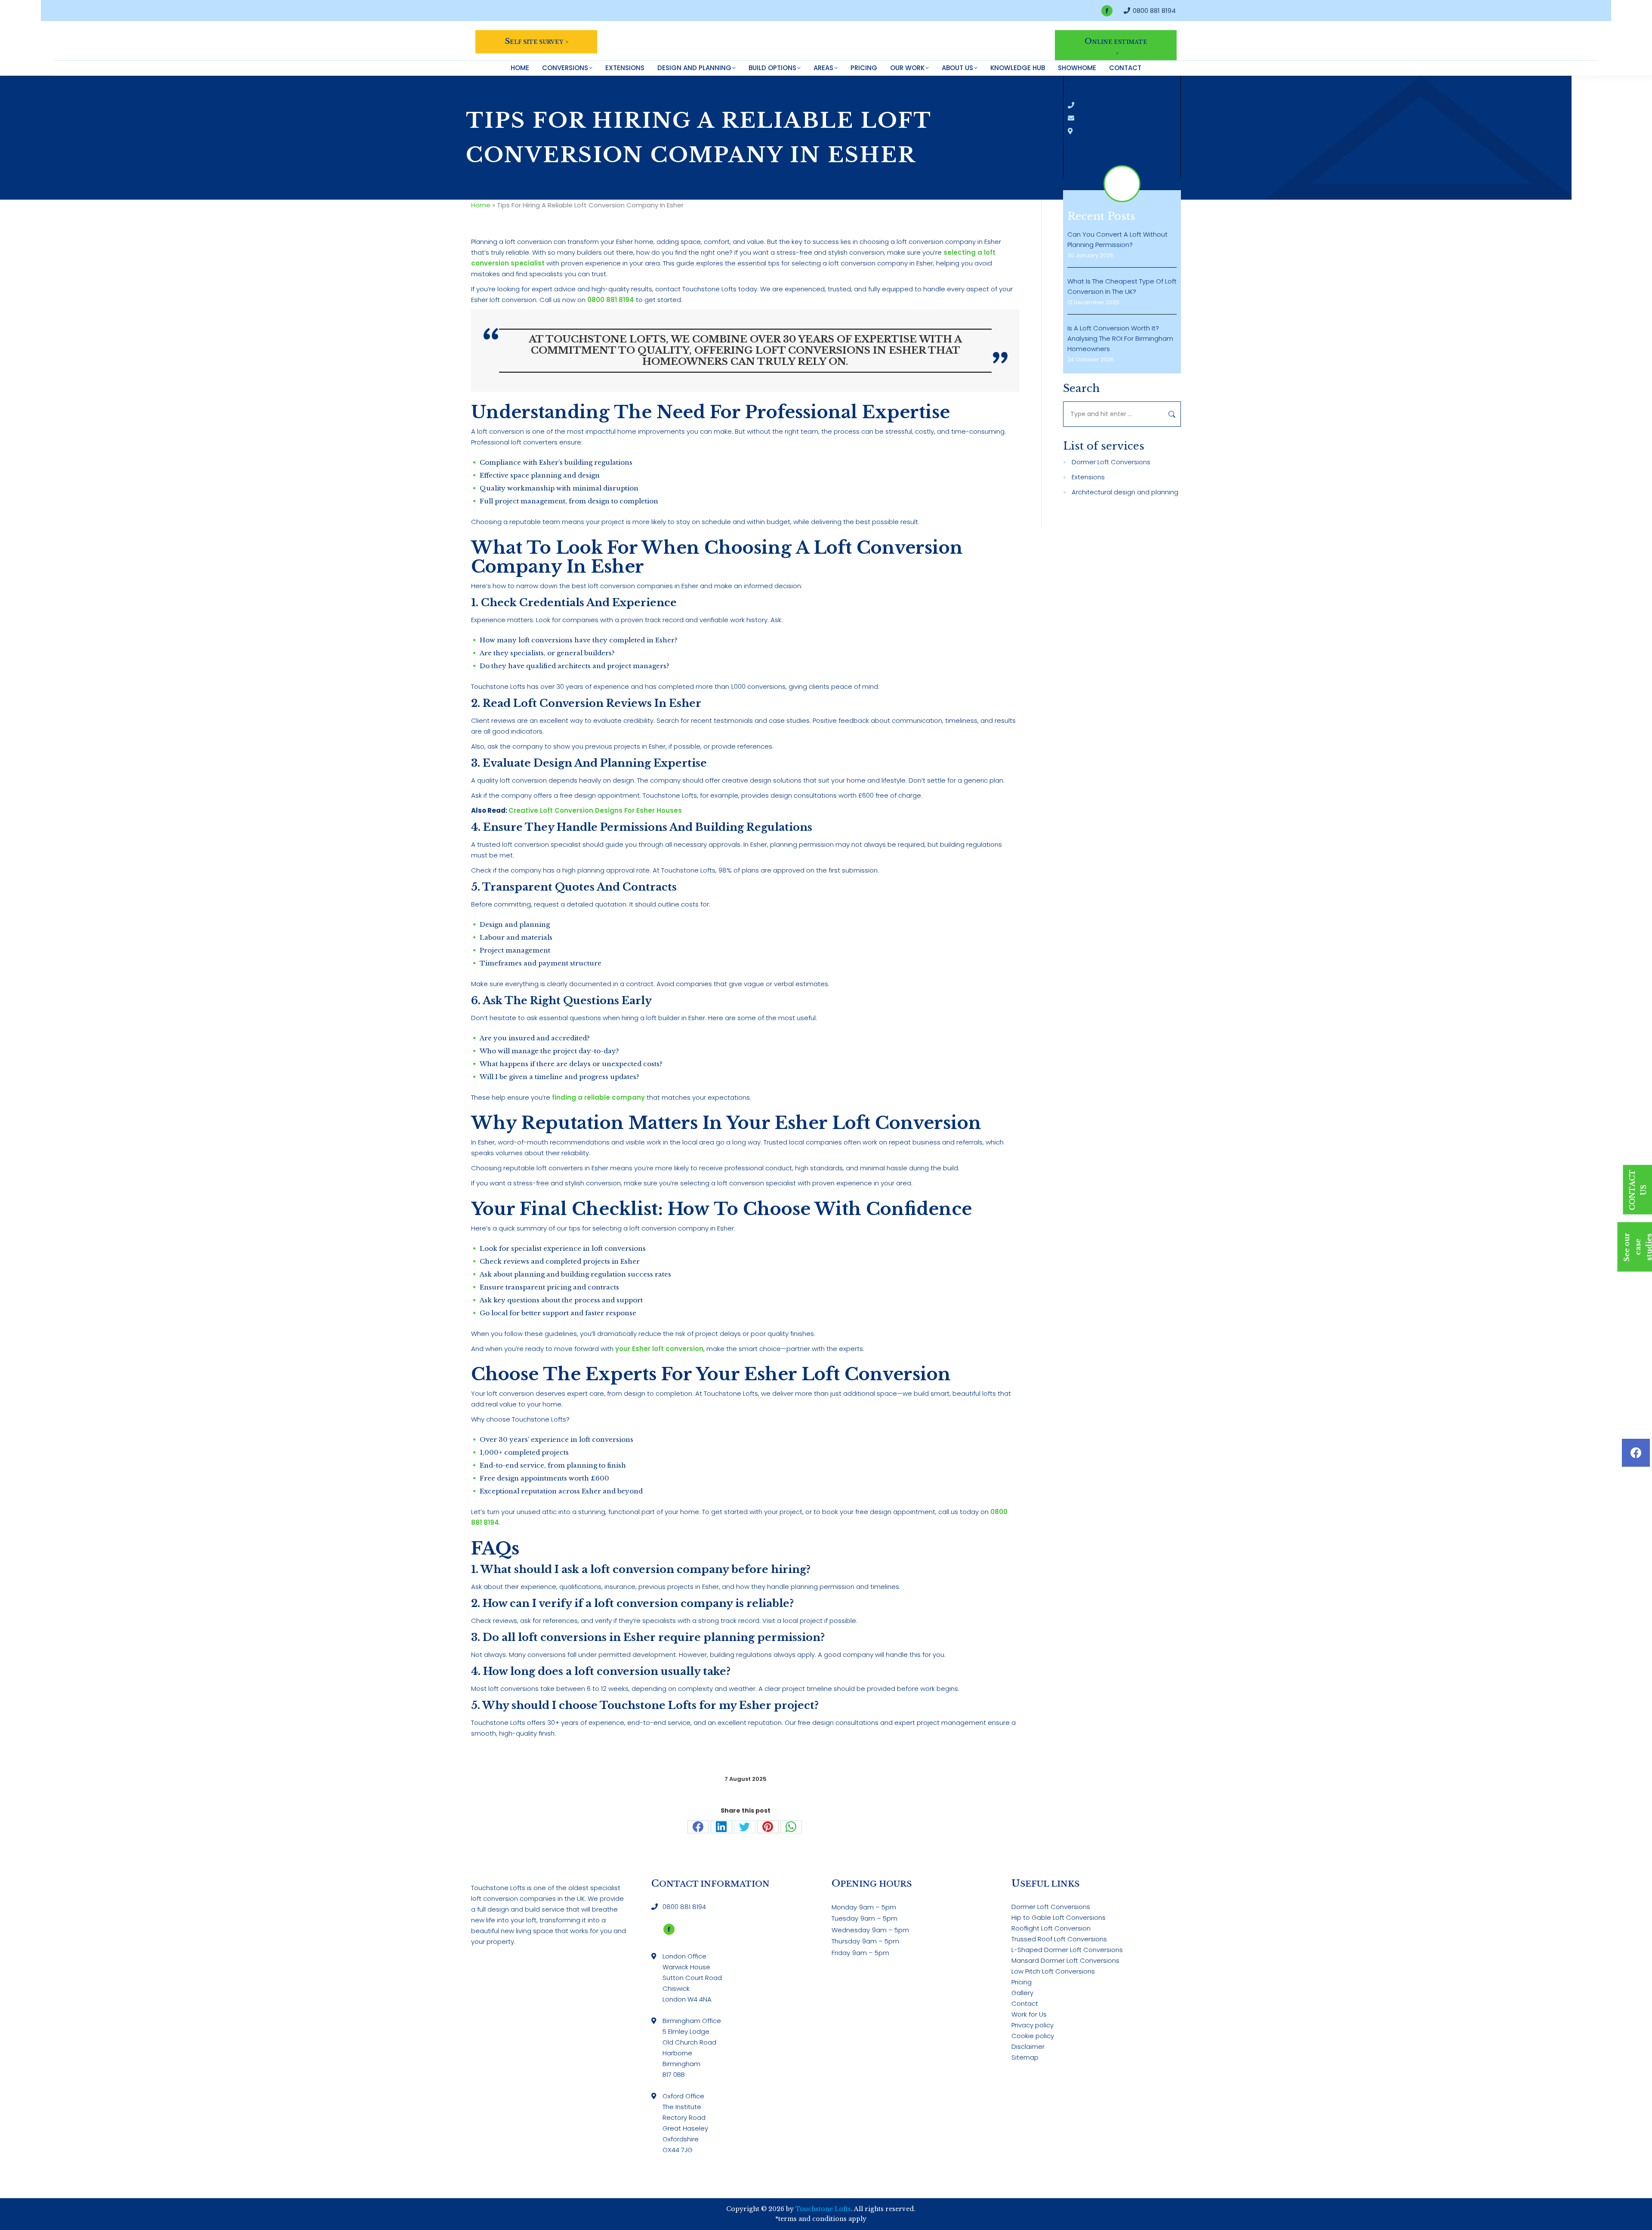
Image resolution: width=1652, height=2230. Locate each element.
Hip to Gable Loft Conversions (1059, 1917)
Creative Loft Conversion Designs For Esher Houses (595, 810)
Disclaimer (1028, 2046)
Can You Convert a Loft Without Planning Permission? (1117, 239)
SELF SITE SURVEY (534, 41)
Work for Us (1029, 2014)
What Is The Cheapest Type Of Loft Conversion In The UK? (1122, 286)
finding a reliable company (598, 1097)
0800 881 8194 (1154, 11)
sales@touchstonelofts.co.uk (1124, 118)
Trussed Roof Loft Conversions (1059, 1939)
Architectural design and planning (1125, 492)
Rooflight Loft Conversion (1051, 1928)
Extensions (1088, 477)
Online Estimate (1116, 41)
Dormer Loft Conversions (1111, 462)
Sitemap (1025, 2057)
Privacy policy (1032, 2025)
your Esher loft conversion (659, 1349)
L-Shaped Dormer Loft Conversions (1067, 1950)
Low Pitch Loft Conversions (1053, 1971)
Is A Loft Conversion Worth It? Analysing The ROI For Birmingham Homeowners (1120, 338)
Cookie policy (1033, 2036)
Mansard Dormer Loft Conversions (1065, 1960)
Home (481, 205)
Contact (1025, 2003)
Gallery (1022, 1993)
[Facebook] (1636, 1453)
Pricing (1022, 1982)
